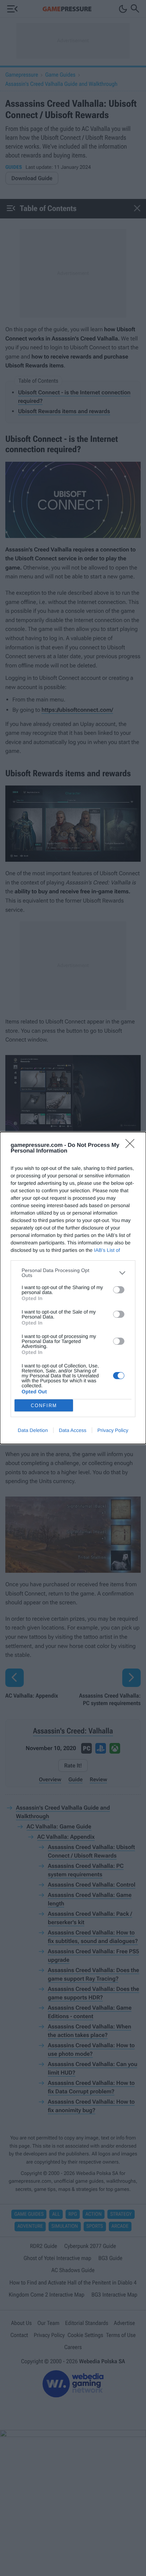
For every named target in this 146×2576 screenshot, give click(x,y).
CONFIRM (44, 1406)
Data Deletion (33, 1430)
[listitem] (73, 1273)
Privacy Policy (113, 1430)
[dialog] (73, 1288)
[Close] (132, 1146)
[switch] (119, 1290)
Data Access (73, 1430)
